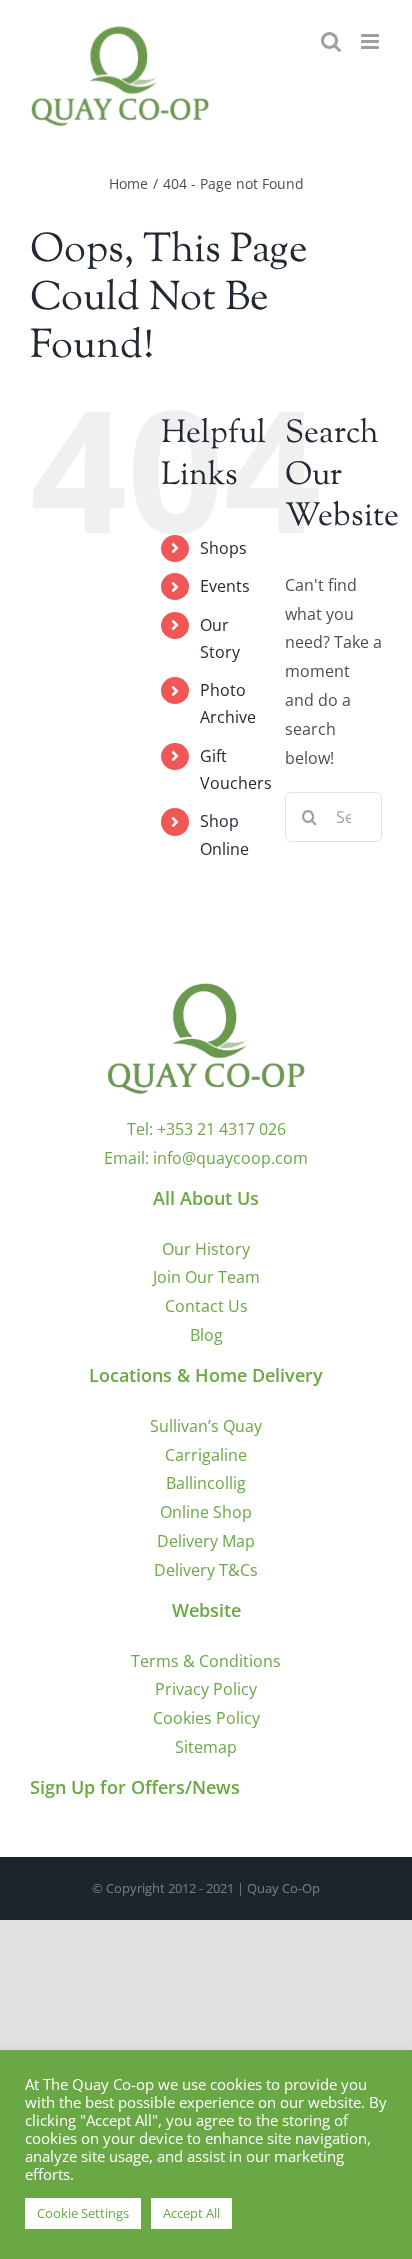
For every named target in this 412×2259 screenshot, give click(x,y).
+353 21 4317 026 (221, 1129)
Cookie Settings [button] (83, 2213)
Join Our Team (206, 1277)
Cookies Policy (206, 1718)
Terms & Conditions (206, 1661)
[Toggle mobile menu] (371, 41)
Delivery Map (206, 1541)
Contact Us (206, 1306)
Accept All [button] (191, 2213)
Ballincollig (206, 1483)
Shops (223, 548)
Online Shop (206, 1512)
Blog (206, 1335)
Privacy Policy (206, 1689)
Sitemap (206, 1747)
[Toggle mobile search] (331, 41)
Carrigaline (206, 1455)
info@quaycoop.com (230, 1158)
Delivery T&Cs (206, 1570)
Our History (206, 1249)
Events (225, 586)
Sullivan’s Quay (206, 1426)
